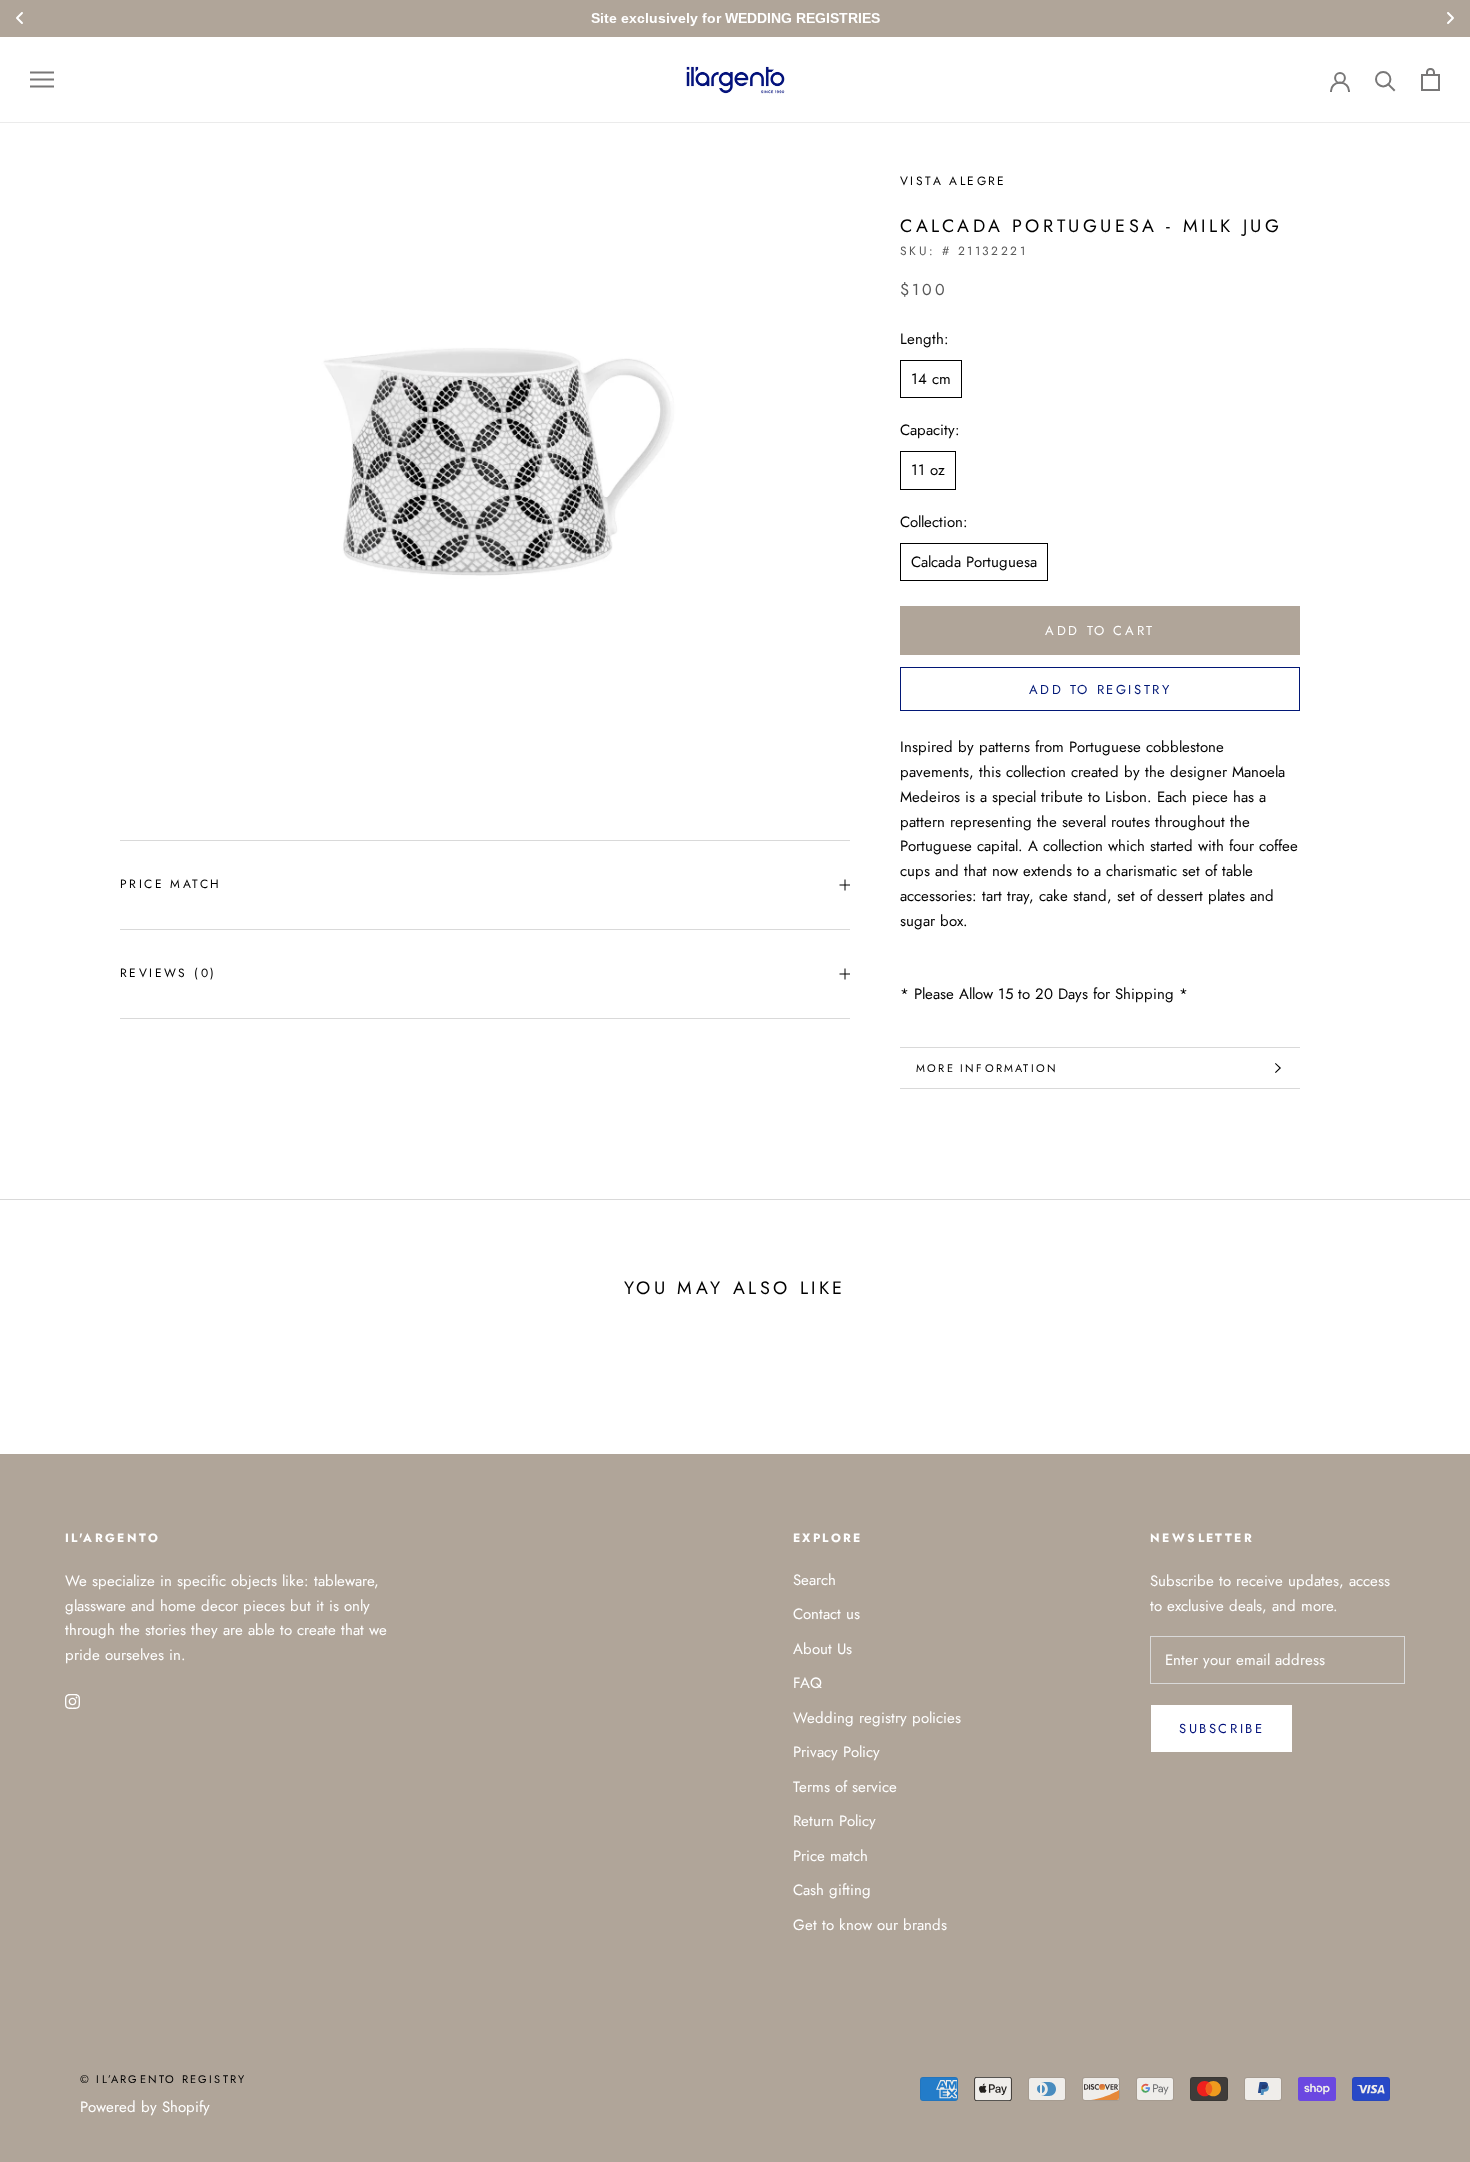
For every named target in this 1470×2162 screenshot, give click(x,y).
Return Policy (834, 1821)
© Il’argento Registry (163, 2079)
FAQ (807, 1683)
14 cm (931, 379)
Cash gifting (832, 1890)
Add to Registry (1100, 689)
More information (987, 1068)
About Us (822, 1649)
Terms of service (845, 1787)
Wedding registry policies (877, 1718)
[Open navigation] (42, 79)
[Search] (1385, 79)
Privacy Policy (836, 1752)
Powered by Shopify (145, 2107)
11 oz (928, 470)
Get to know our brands (870, 1925)
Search (814, 1580)
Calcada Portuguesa (974, 562)
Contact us (826, 1614)
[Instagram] (72, 1700)
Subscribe (1221, 1728)
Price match (170, 884)
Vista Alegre (953, 181)
